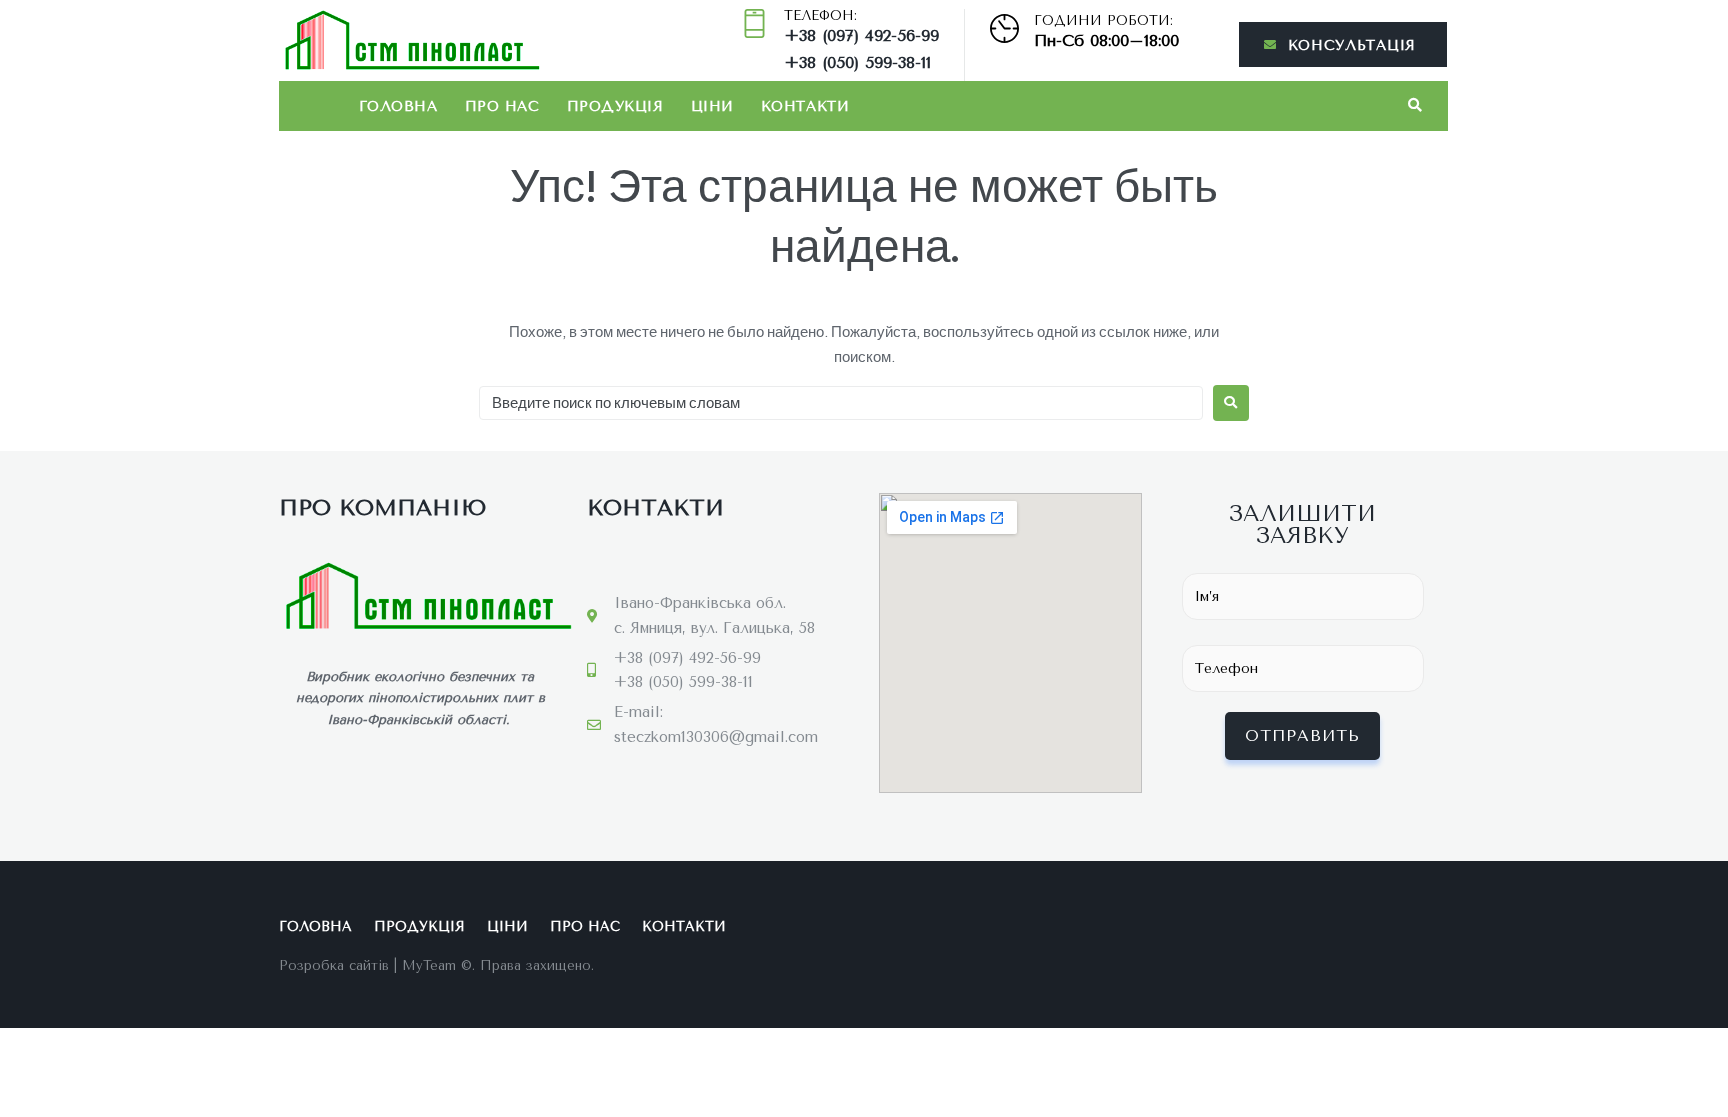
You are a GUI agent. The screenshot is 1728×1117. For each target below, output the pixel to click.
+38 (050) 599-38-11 (857, 62)
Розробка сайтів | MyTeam (367, 965)
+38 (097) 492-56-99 (861, 35)
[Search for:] (841, 403)
